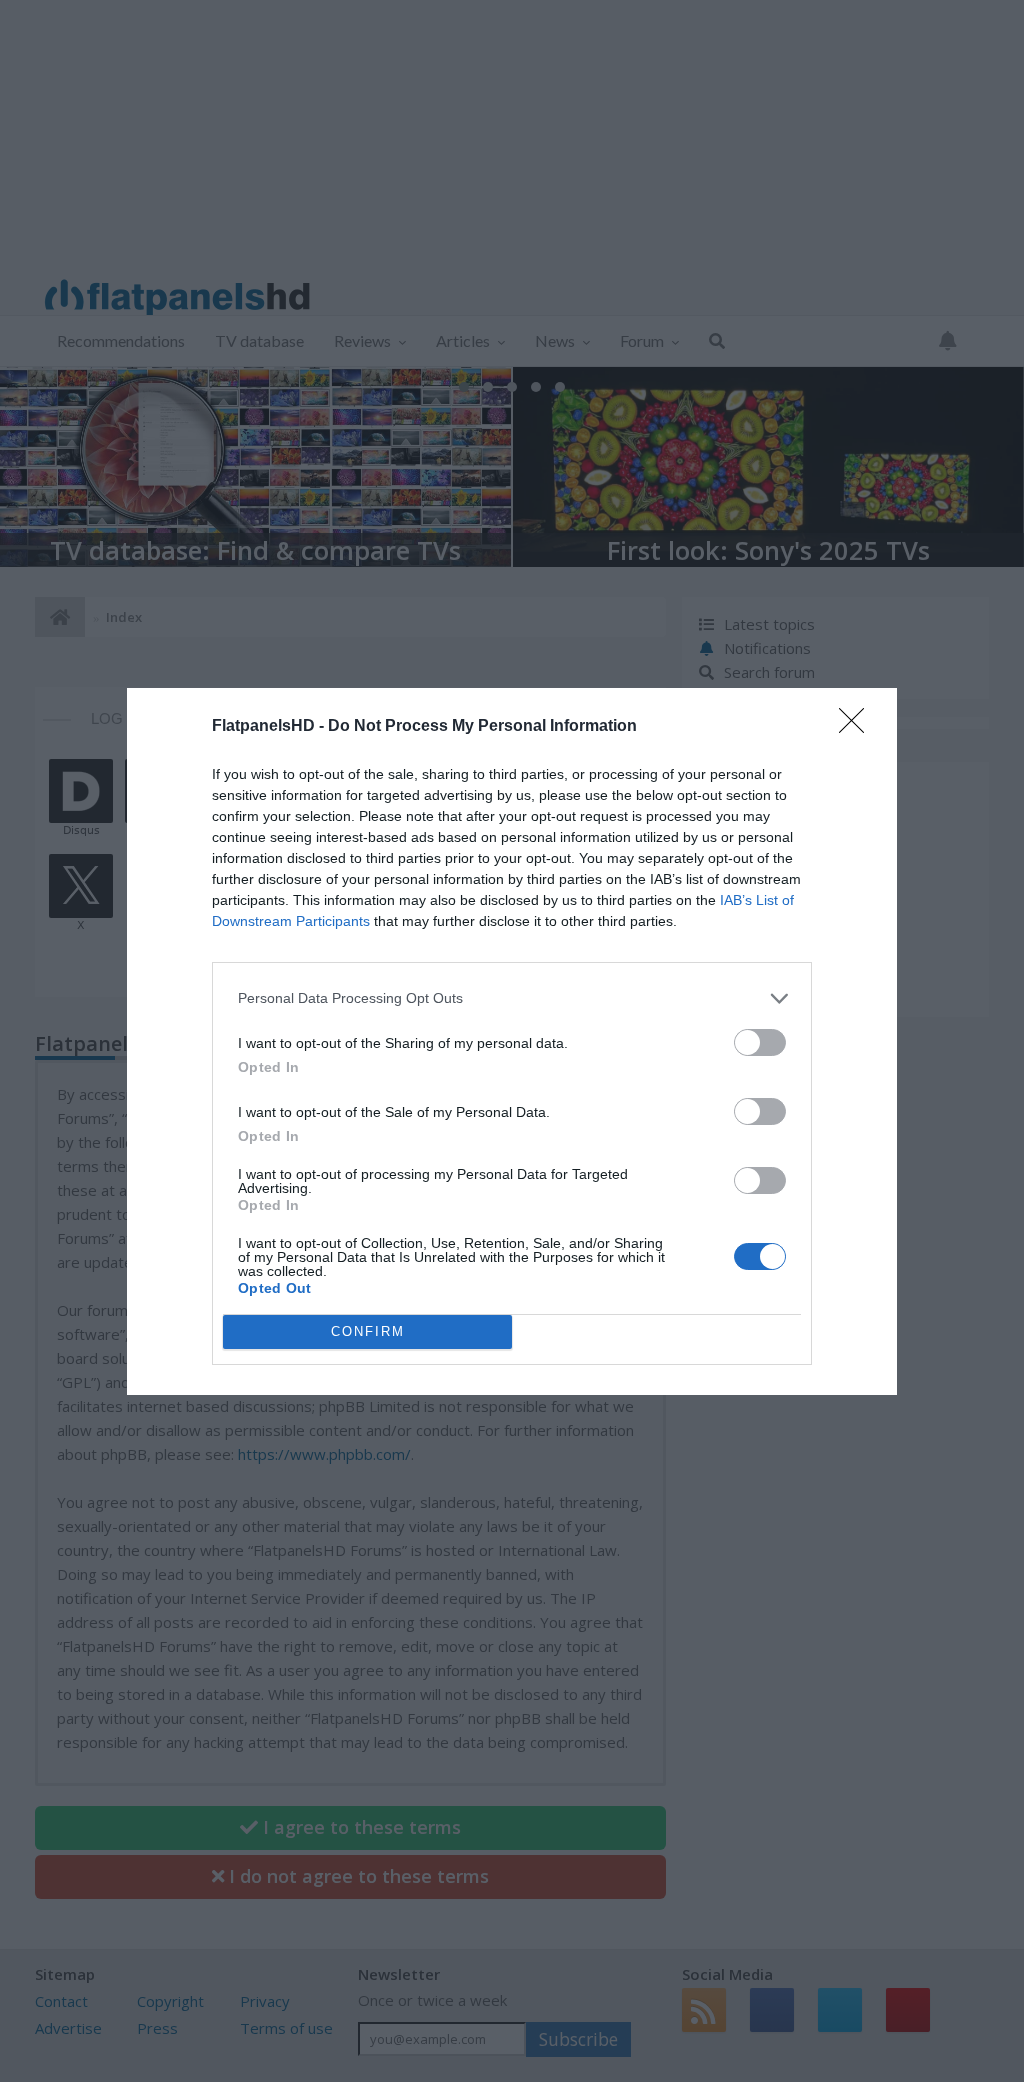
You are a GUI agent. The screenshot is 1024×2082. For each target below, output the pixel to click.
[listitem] (512, 998)
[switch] (760, 1042)
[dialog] (512, 1041)
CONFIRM (368, 1331)
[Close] (858, 727)
